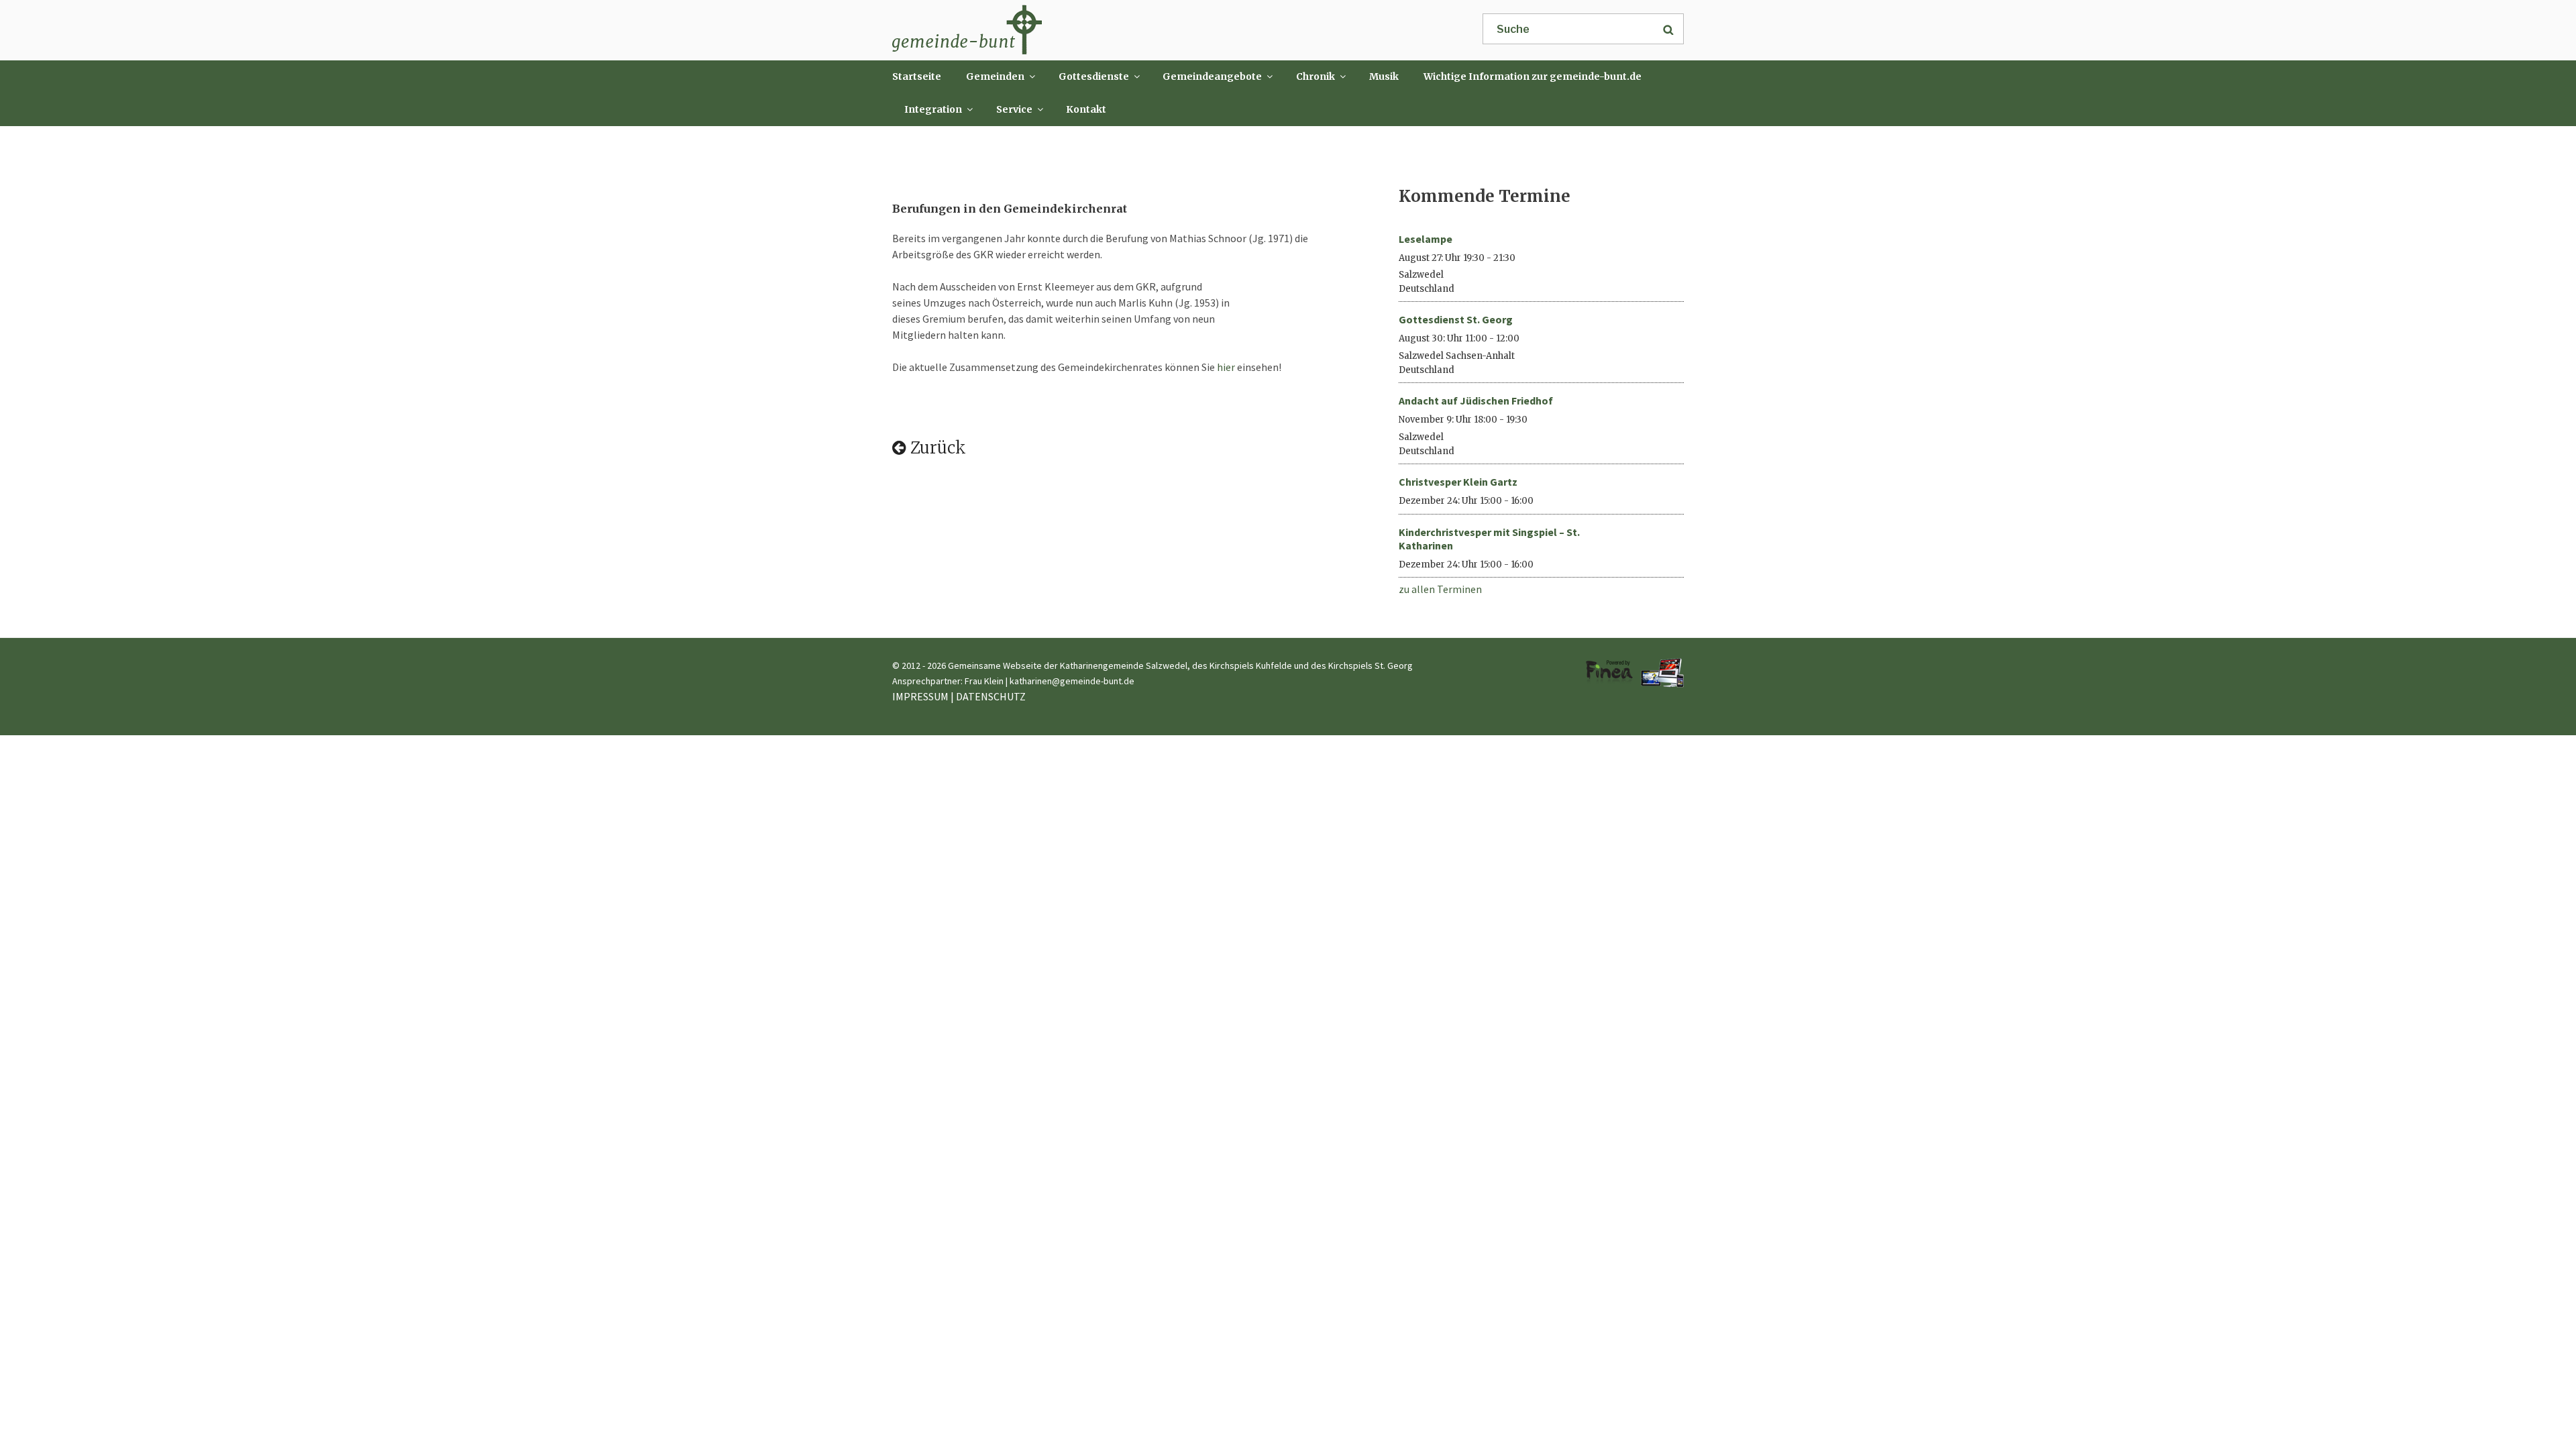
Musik (1384, 76)
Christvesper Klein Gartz (1458, 482)
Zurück (936, 448)
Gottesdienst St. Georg (1456, 319)
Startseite (917, 76)
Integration (933, 109)
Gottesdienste (1094, 76)
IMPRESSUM (920, 696)
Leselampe (1426, 239)
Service (1014, 109)
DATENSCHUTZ (991, 696)
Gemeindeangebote (1212, 76)
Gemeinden (995, 76)
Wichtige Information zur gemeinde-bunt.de (1533, 76)
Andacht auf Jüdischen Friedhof (1476, 400)
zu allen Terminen (1440, 589)
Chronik (1316, 76)
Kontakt (1086, 109)
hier (1225, 367)
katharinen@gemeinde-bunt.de (1072, 681)
